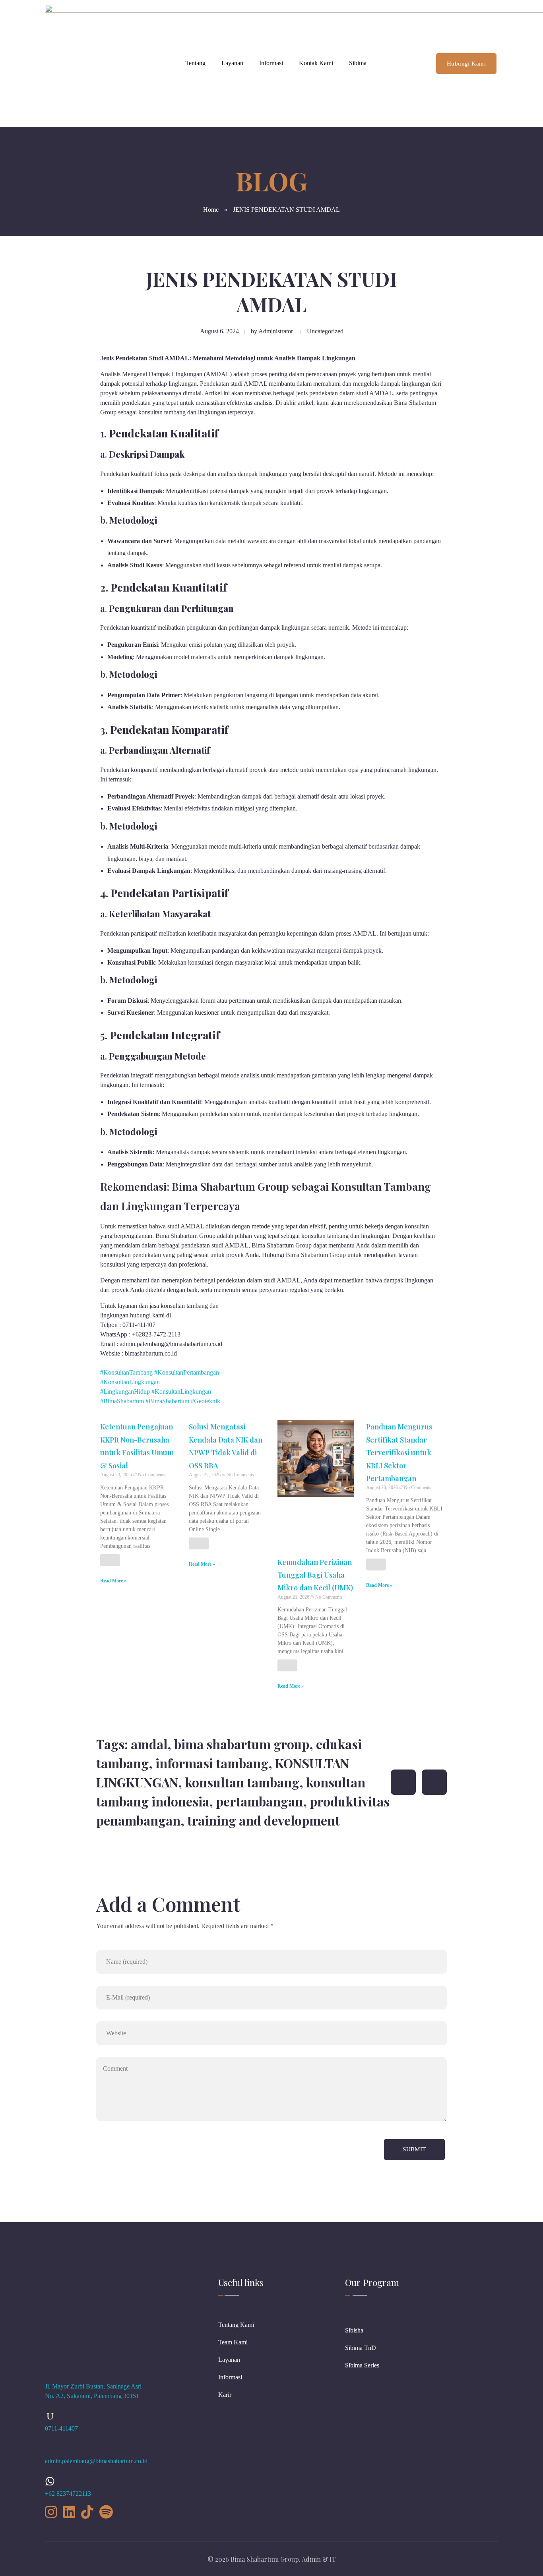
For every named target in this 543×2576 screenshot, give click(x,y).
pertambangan (259, 1801)
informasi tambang (212, 1763)
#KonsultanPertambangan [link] (187, 1372)
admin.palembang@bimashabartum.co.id (96, 2461)
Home (211, 210)
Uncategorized (325, 331)
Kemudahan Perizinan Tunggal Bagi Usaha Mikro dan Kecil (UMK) (315, 1575)
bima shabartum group (242, 1744)
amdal (149, 1744)
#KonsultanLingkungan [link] (130, 1382)
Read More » (113, 1581)
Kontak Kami (316, 63)
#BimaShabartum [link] (122, 1401)
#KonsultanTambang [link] (126, 1372)
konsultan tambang (242, 1782)
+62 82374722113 (68, 2494)
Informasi (271, 63)
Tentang (195, 63)
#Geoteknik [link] (206, 1401)
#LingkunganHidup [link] (125, 1391)
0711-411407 (61, 2428)
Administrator (276, 331)
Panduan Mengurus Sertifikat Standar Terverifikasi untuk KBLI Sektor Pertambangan (399, 1452)
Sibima (358, 63)
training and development (264, 1820)
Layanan (232, 63)
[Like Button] (110, 1560)
